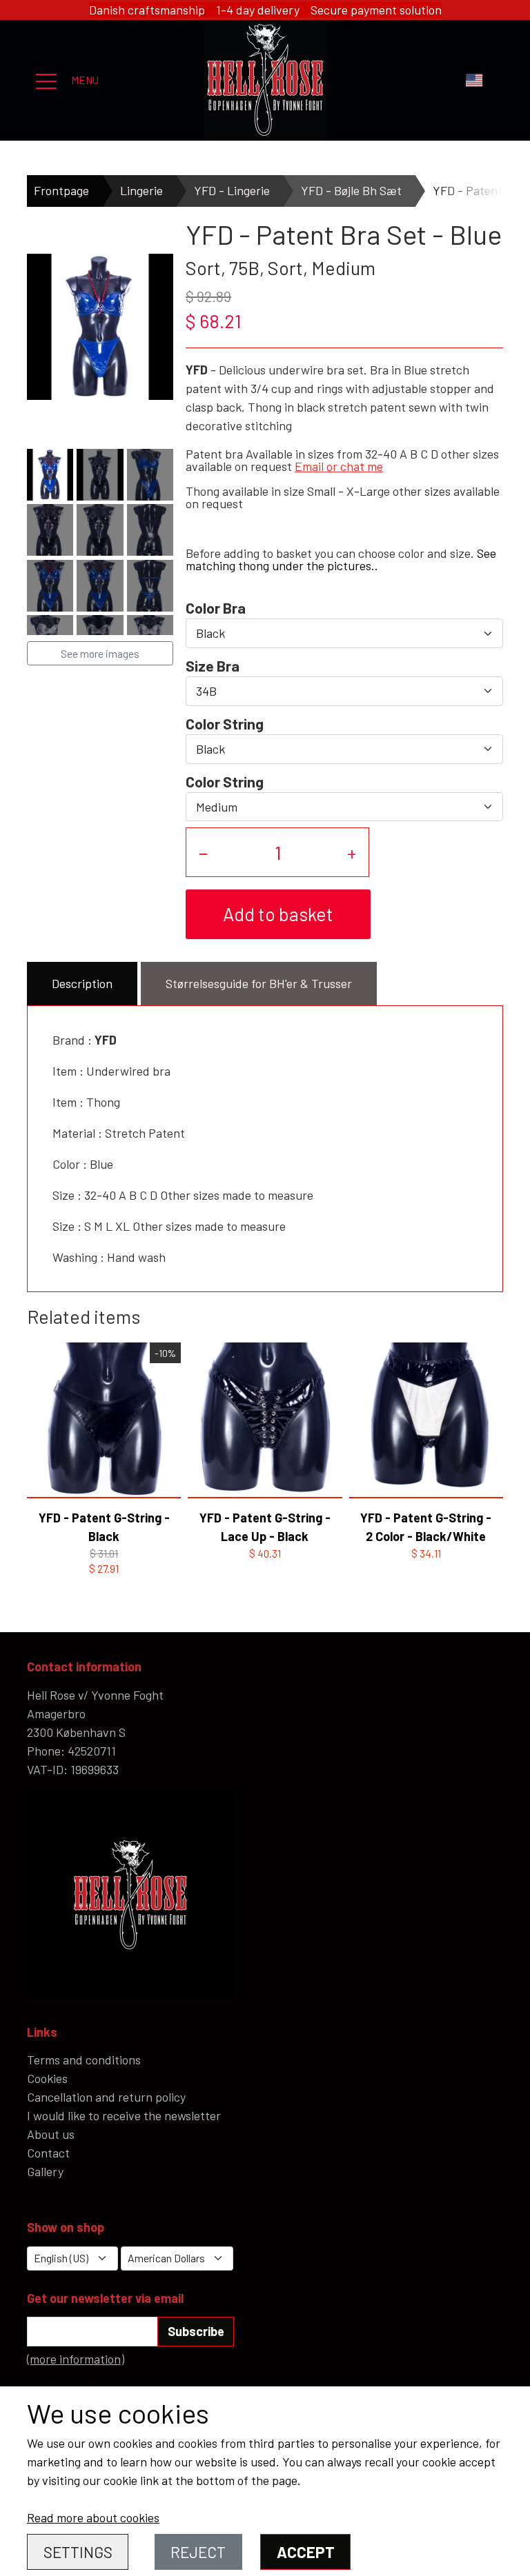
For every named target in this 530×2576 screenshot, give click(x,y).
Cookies (47, 2078)
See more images (100, 653)
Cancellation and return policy (106, 2097)
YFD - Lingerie (232, 190)
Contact (48, 2153)
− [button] (204, 852)
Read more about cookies (93, 2517)
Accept (306, 2552)
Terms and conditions (84, 2060)
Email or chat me (339, 466)
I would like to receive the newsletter (124, 2115)
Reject (198, 2552)
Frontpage (61, 190)
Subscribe (196, 2331)
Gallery (45, 2171)
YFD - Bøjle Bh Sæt (351, 190)
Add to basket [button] (278, 914)
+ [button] (352, 852)
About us (51, 2134)
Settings (78, 2552)
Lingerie (141, 190)
